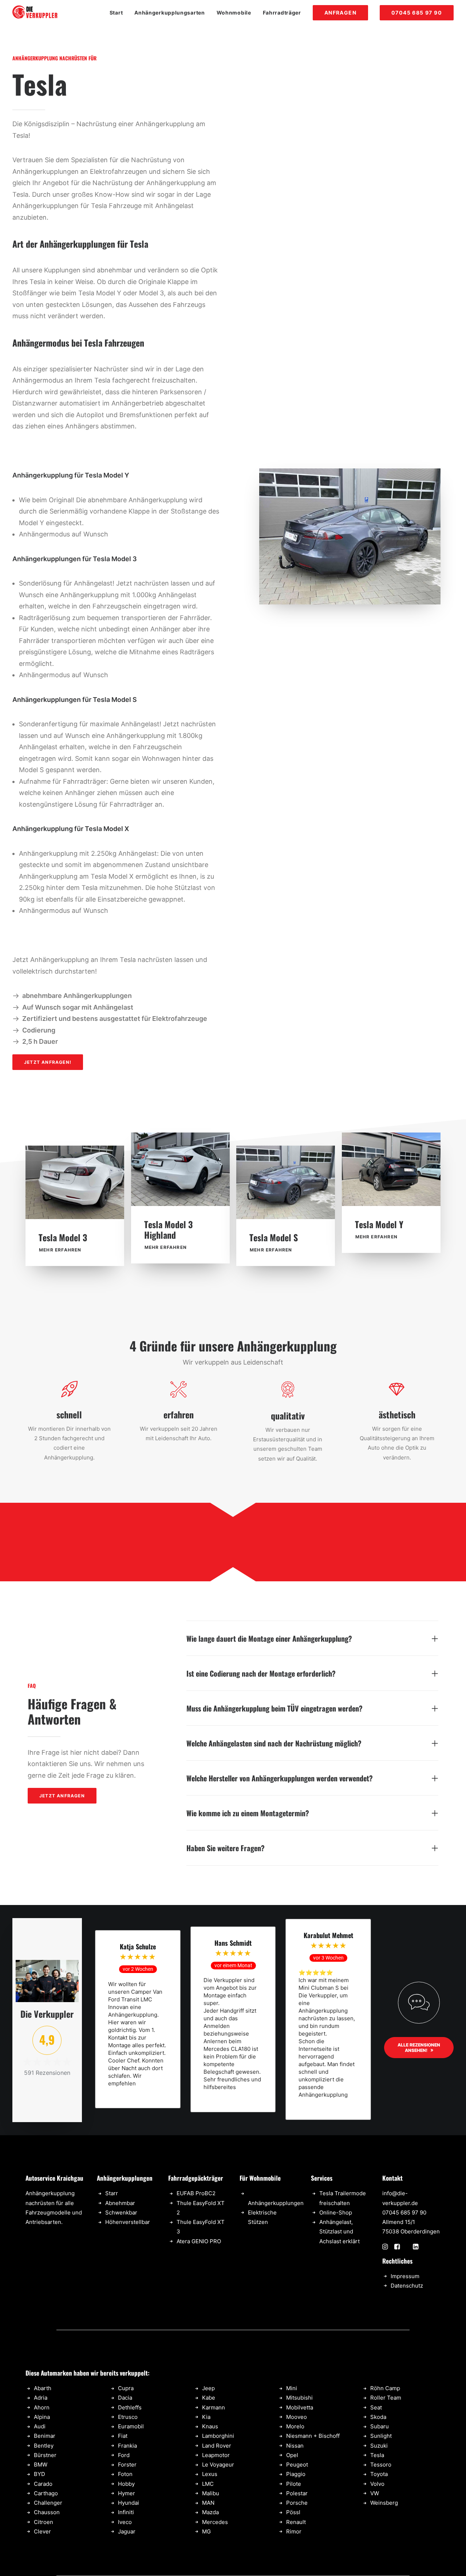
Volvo (377, 2484)
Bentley (44, 2446)
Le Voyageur (218, 2465)
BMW (41, 2465)
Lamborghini (218, 2436)
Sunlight (381, 2436)
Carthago (46, 2493)
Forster (127, 2465)
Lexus (210, 2474)
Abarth (43, 2388)
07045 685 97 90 (404, 2212)
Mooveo (297, 2417)
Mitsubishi (299, 2398)
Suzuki (379, 2446)
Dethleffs (130, 2407)
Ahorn (42, 2407)
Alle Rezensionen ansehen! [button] (419, 2048)
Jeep (208, 2388)
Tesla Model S (274, 1237)
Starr (112, 2193)
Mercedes (215, 2522)
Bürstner (45, 2455)
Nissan (295, 2446)
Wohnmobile (234, 13)
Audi (40, 2426)
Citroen (44, 2522)
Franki (126, 2446)
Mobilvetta (300, 2407)
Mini (292, 2388)
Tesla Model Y (379, 1224)
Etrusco (128, 2417)
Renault (296, 2522)
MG (206, 2531)
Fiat (123, 2436)
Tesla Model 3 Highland (168, 1229)
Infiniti (126, 2512)
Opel (292, 2455)
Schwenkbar (121, 2212)
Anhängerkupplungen (276, 2203)
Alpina (42, 2417)
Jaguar (127, 2531)
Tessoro (381, 2465)
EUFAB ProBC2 (196, 2193)
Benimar (45, 2436)
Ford (124, 2455)
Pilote (294, 2484)
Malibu (211, 2493)
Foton (125, 2474)
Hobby (126, 2484)
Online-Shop (336, 2212)
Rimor (294, 2531)
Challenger (48, 2503)
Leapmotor (216, 2455)
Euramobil (131, 2426)
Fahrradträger (282, 13)
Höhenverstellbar (128, 2222)
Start (116, 13)
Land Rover (217, 2446)
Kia (206, 2417)
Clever (42, 2531)
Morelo (295, 2426)
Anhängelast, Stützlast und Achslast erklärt (339, 2232)
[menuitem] (119, 13)
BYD (40, 2474)
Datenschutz (407, 2286)
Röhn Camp (385, 2388)
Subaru (380, 2426)
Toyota (379, 2474)
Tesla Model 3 (63, 1237)
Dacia (125, 2398)
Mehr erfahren (60, 1250)
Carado (43, 2484)
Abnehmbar (120, 2203)
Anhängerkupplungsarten (169, 13)
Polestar (297, 2493)
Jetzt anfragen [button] (62, 1796)
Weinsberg (384, 2503)
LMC (208, 2484)
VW (375, 2493)
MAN (208, 2503)
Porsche (297, 2503)
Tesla (377, 2455)
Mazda (210, 2512)
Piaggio (296, 2474)
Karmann (214, 2407)
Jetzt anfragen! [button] (48, 1062)
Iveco (125, 2522)
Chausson (47, 2512)
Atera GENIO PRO (199, 2241)
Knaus (210, 2426)
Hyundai (129, 2503)
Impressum (405, 2276)
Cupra (126, 2388)
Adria (41, 2398)
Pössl (293, 2512)
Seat (376, 2407)
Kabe (209, 2398)
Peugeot (297, 2465)
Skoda (378, 2417)
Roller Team (386, 2398)
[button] (75, 1182)
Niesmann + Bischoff (313, 2436)
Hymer (127, 2493)
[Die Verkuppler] (35, 13)
